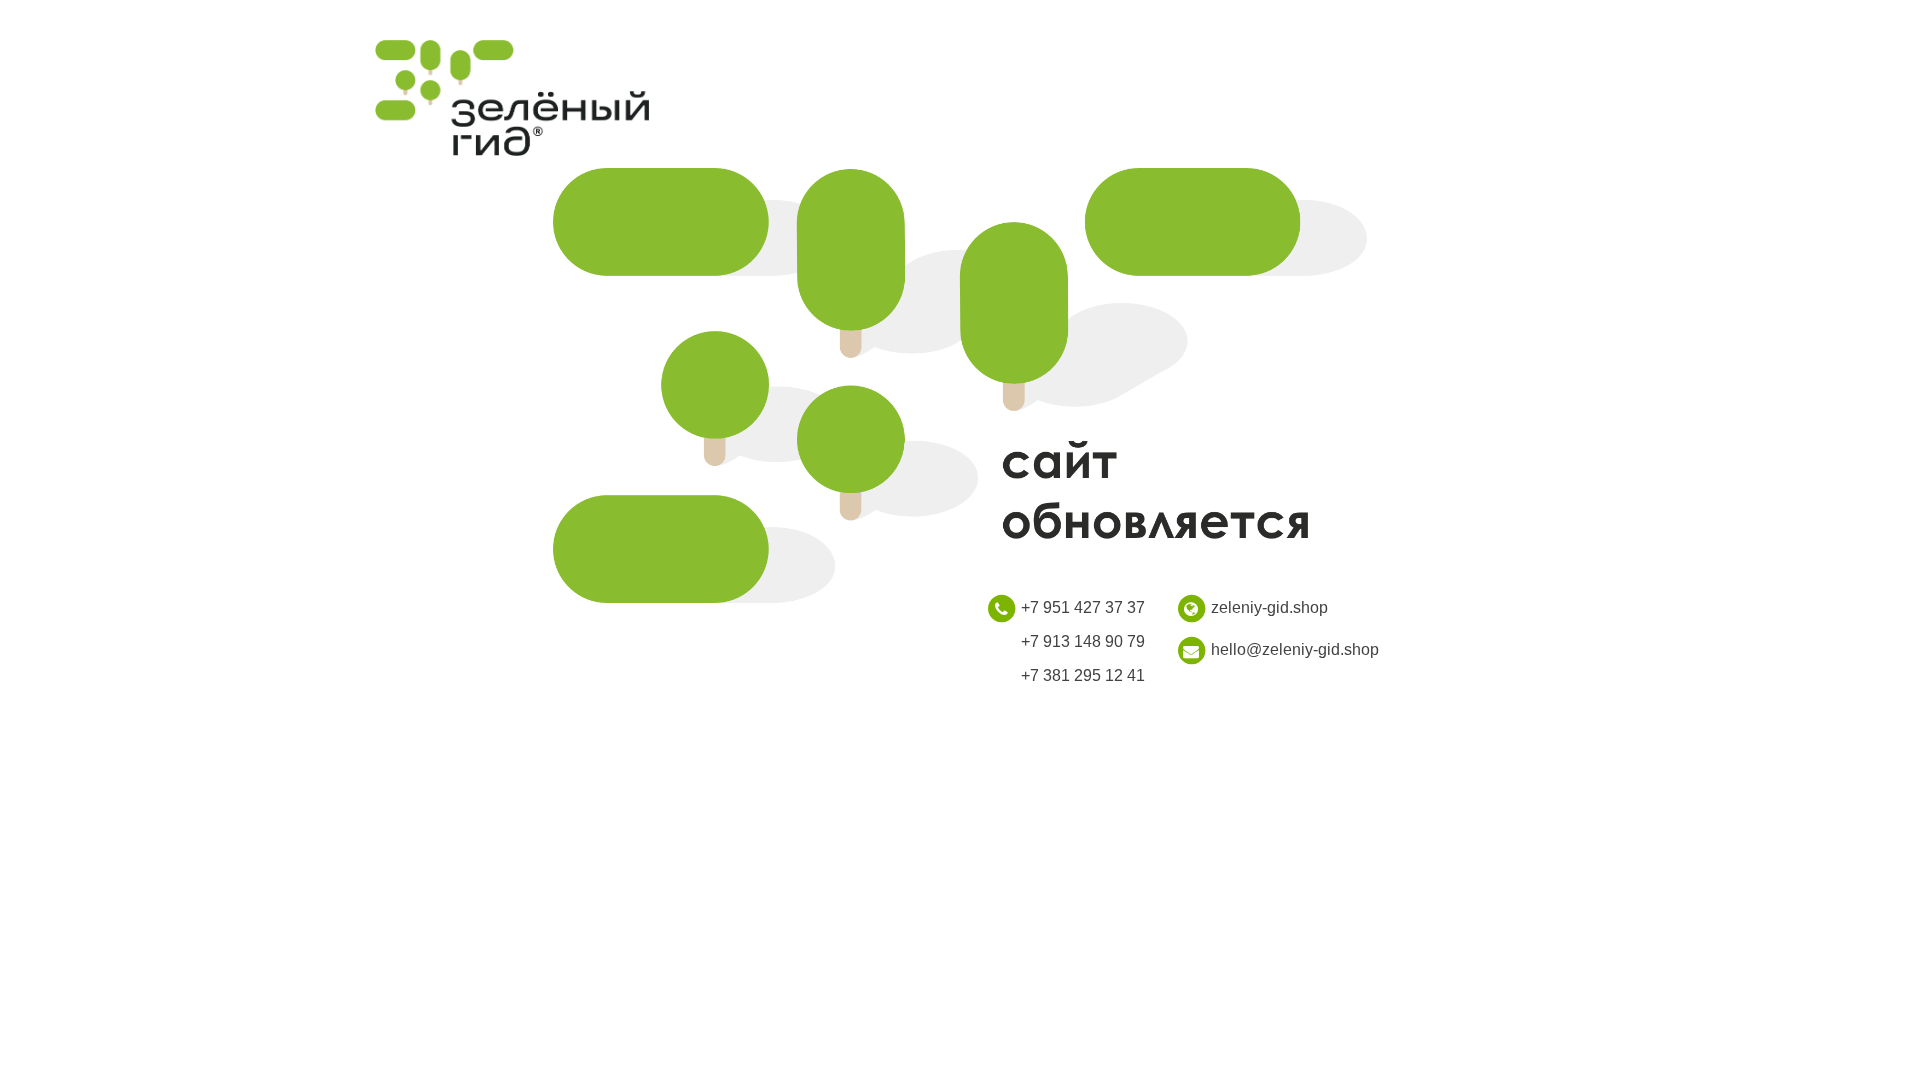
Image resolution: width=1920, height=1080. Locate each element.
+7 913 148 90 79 (1083, 641)
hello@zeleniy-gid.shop (1295, 649)
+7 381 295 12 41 (1083, 675)
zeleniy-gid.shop (1269, 607)
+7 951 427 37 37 (1083, 607)
